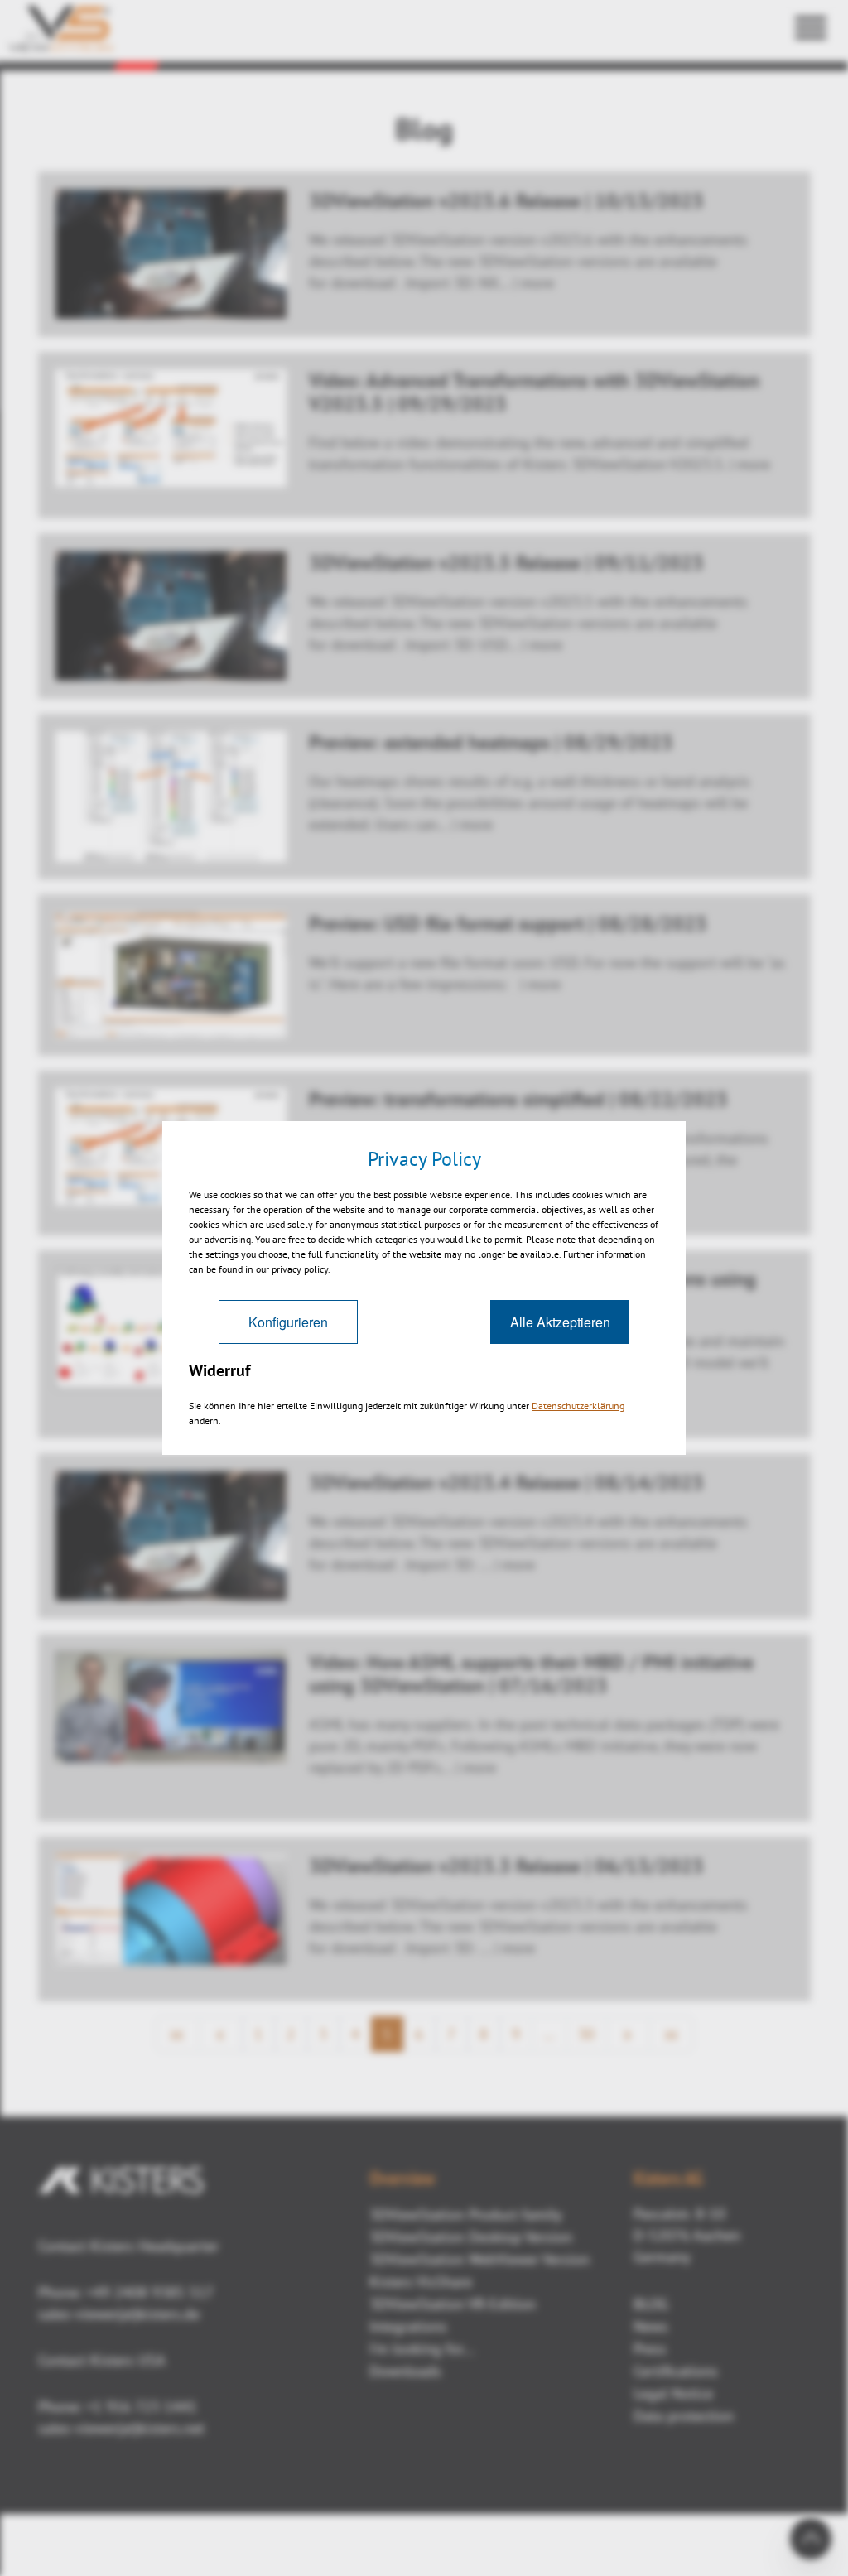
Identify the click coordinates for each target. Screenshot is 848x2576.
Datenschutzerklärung (578, 1406)
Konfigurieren (288, 1322)
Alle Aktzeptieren (560, 1322)
